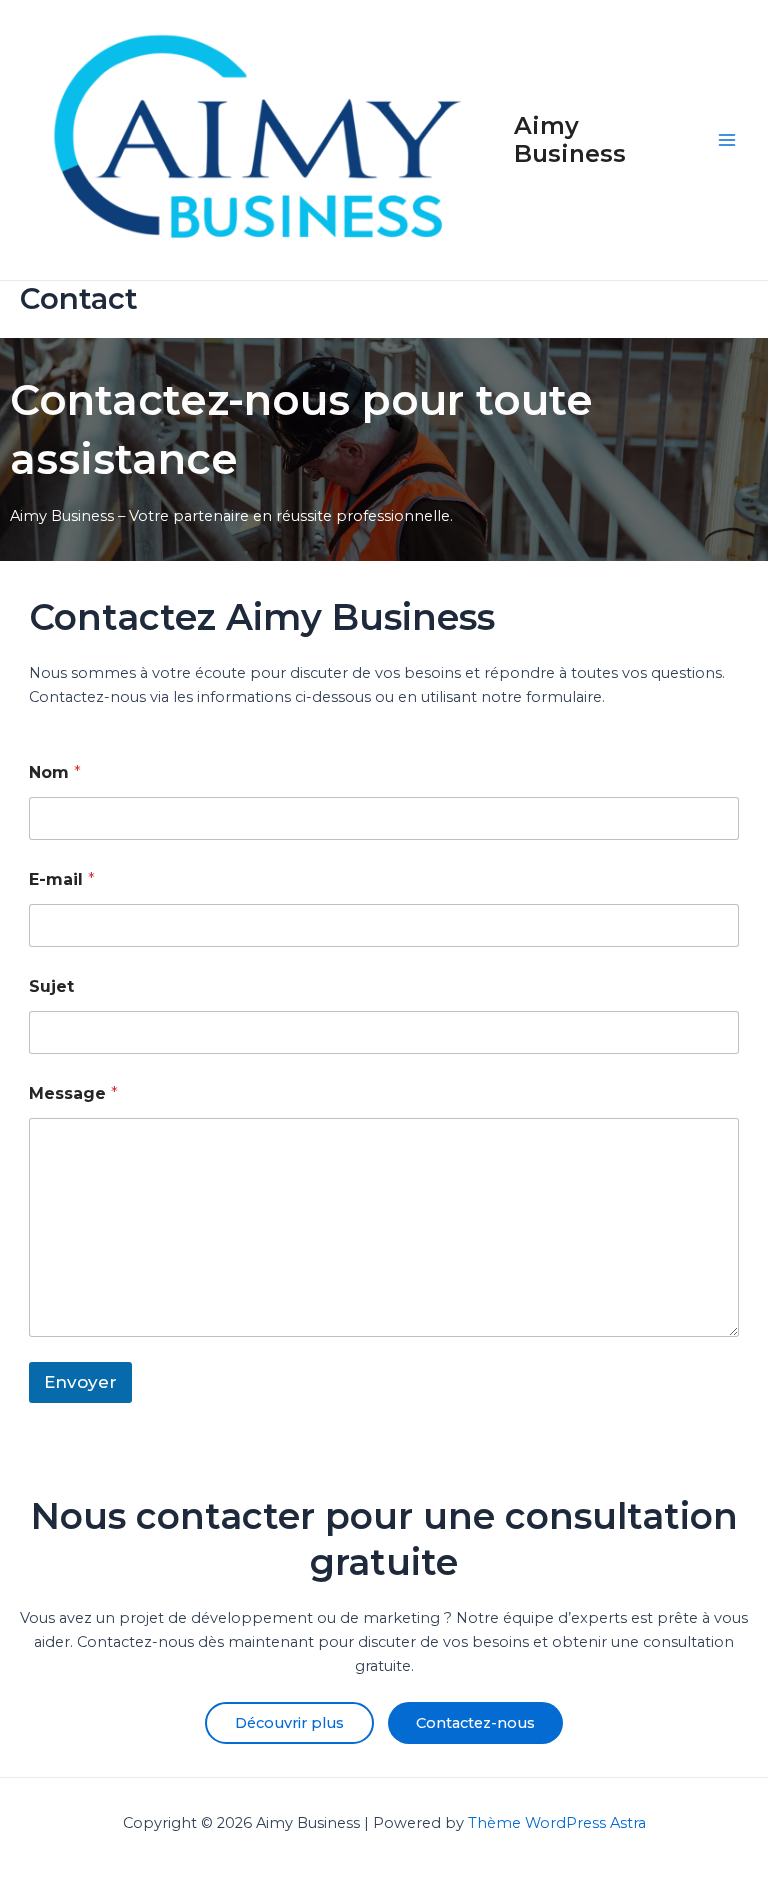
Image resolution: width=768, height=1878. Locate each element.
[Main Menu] (727, 140)
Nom (55, 772)
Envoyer (80, 1382)
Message (73, 1093)
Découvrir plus (289, 1723)
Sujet (51, 986)
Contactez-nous (475, 1723)
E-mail (62, 879)
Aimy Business (570, 139)
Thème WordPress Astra (557, 1823)
